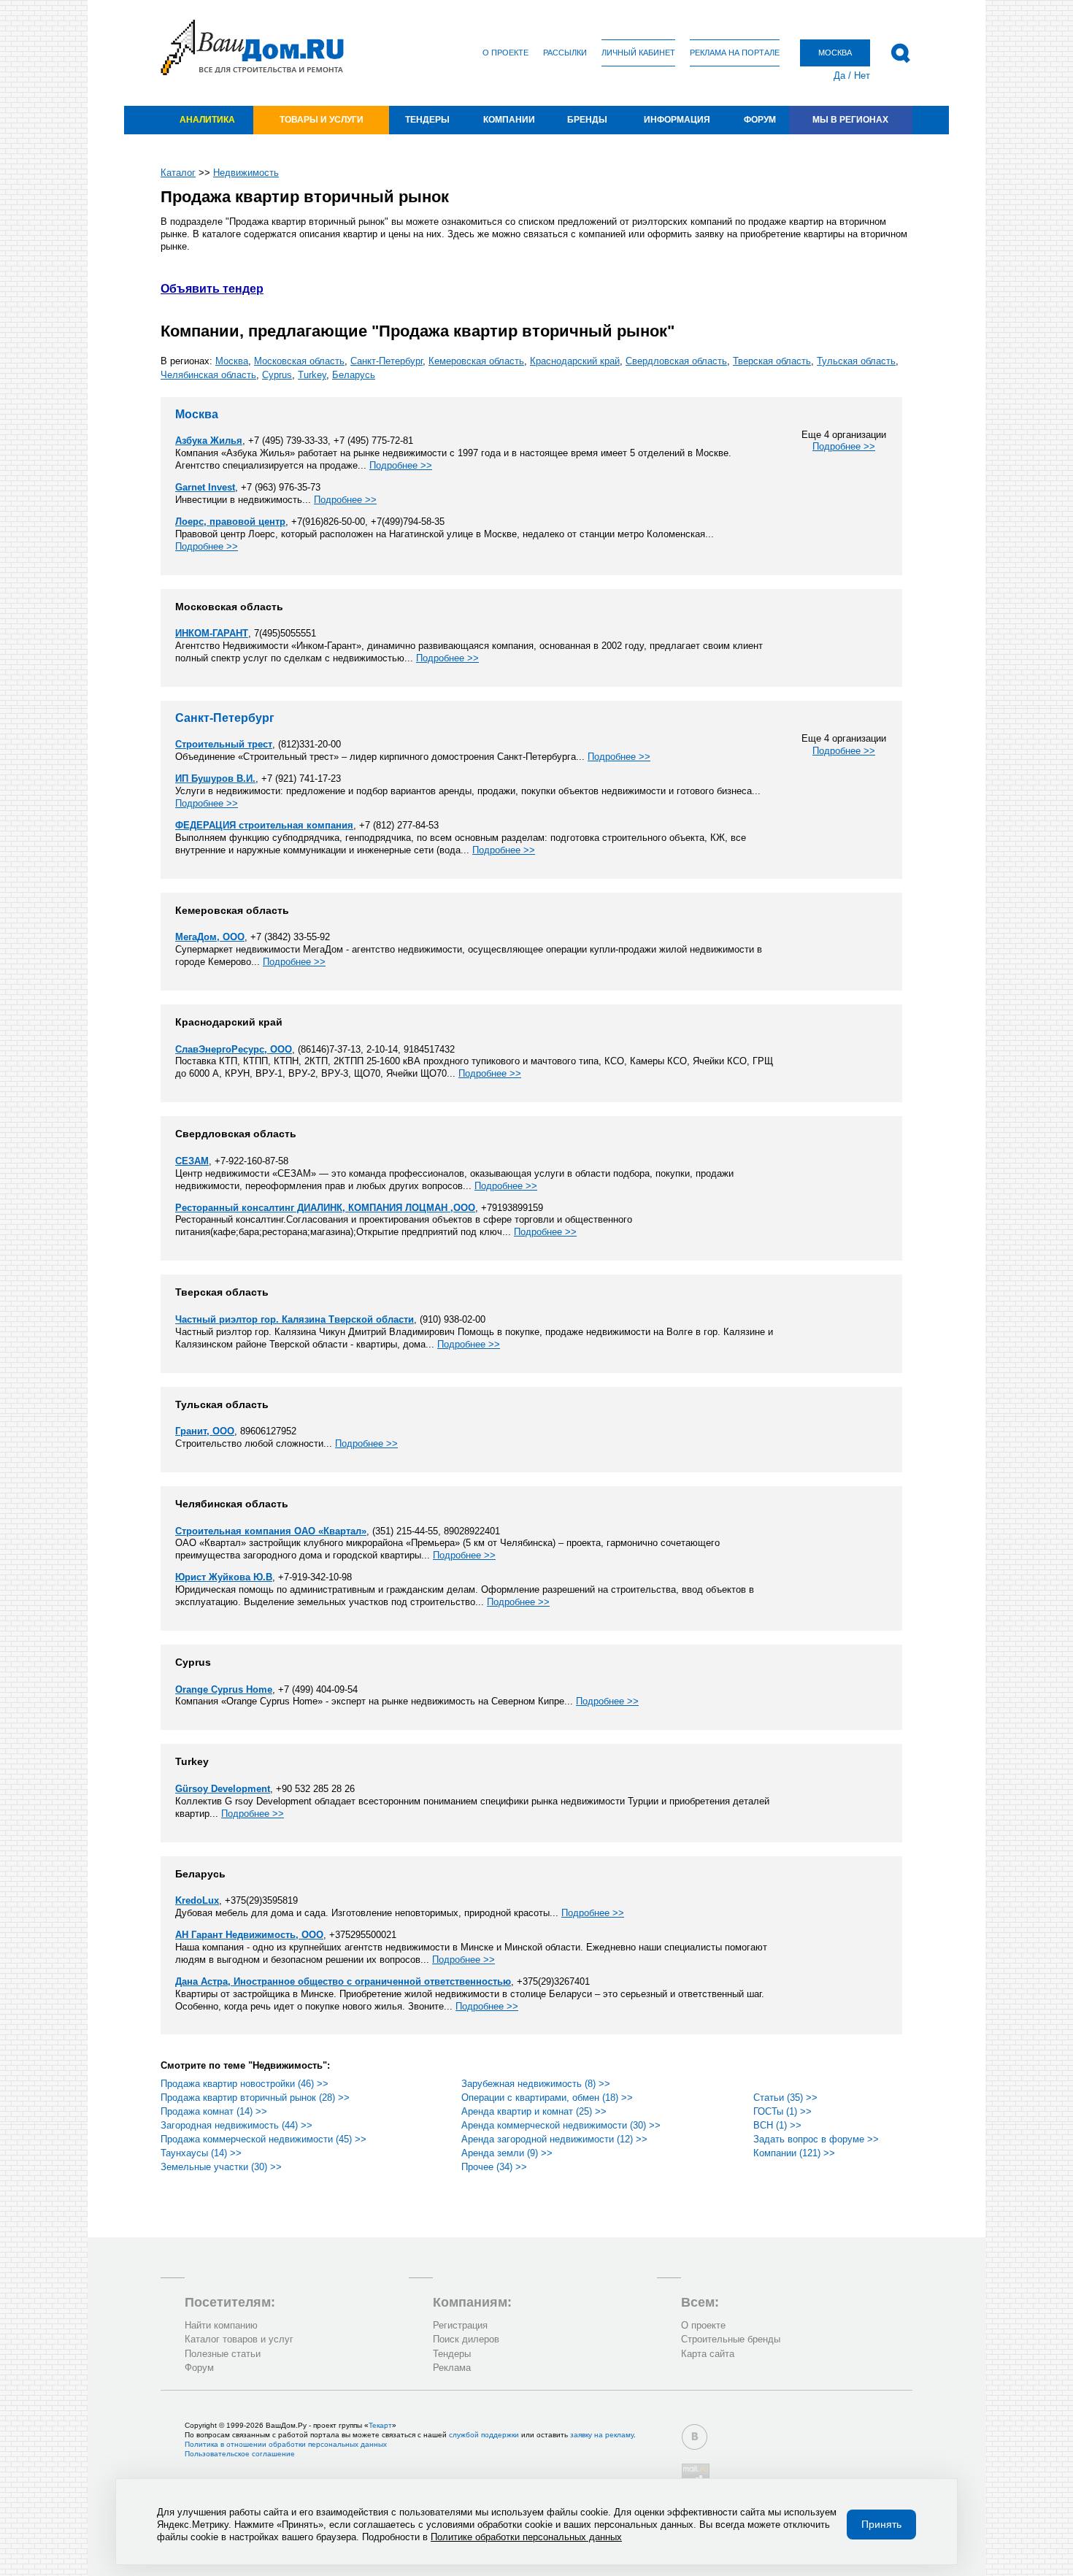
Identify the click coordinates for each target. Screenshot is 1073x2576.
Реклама (452, 2368)
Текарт (380, 2425)
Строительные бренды (731, 2339)
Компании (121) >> (794, 2153)
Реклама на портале (735, 53)
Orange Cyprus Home (224, 1689)
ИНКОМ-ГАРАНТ (212, 633)
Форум (760, 120)
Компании (509, 120)
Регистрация (460, 2325)
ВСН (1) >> (777, 2125)
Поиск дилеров (466, 2339)
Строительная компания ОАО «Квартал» (271, 1531)
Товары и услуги (322, 120)
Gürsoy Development (223, 1789)
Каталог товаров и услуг (239, 2339)
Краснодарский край (575, 361)
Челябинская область (208, 375)
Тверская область (772, 361)
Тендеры (427, 120)
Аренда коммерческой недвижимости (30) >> (561, 2125)
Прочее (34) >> (494, 2167)
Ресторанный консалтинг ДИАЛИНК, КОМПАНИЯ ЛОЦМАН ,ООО (325, 1208)
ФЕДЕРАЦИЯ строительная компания (264, 825)
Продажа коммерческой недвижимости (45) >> (264, 2139)
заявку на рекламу (602, 2435)
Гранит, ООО (205, 1431)
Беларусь (354, 375)
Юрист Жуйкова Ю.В (224, 1577)
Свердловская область (676, 361)
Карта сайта (708, 2354)
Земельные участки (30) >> (221, 2167)
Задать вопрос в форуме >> (816, 2139)
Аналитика (207, 120)
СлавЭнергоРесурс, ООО (234, 1049)
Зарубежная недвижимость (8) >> (536, 2084)
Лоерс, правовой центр (230, 522)
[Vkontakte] (695, 2437)
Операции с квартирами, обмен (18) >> (547, 2098)
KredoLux (197, 1900)
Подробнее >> (844, 446)
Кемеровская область (476, 361)
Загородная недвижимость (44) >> (236, 2125)
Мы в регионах (850, 120)
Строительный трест (224, 744)
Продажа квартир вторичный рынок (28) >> (255, 2098)
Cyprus (277, 375)
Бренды (587, 120)
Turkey (312, 375)
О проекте (505, 53)
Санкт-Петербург (386, 361)
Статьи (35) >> (785, 2098)
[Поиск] (900, 53)
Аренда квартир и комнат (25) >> (534, 2111)
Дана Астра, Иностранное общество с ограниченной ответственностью (343, 1981)
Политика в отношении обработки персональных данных (286, 2444)
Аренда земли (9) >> (507, 2153)
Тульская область (856, 361)
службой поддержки (484, 2435)
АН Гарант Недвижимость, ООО (249, 1935)
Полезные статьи (223, 2354)
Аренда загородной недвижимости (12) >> (554, 2139)
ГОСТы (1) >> (782, 2111)
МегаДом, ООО (210, 937)
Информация (677, 120)
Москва (232, 361)
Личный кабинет (638, 53)
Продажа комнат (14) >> (214, 2111)
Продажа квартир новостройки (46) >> (245, 2084)
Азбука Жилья (209, 441)
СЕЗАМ (192, 1161)
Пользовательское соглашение (240, 2454)
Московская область (299, 361)
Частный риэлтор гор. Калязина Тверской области (295, 1319)
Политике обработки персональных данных (526, 2537)
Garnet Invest (205, 487)
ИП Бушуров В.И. (215, 778)
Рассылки (565, 53)
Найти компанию (221, 2325)
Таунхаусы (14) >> (201, 2153)
